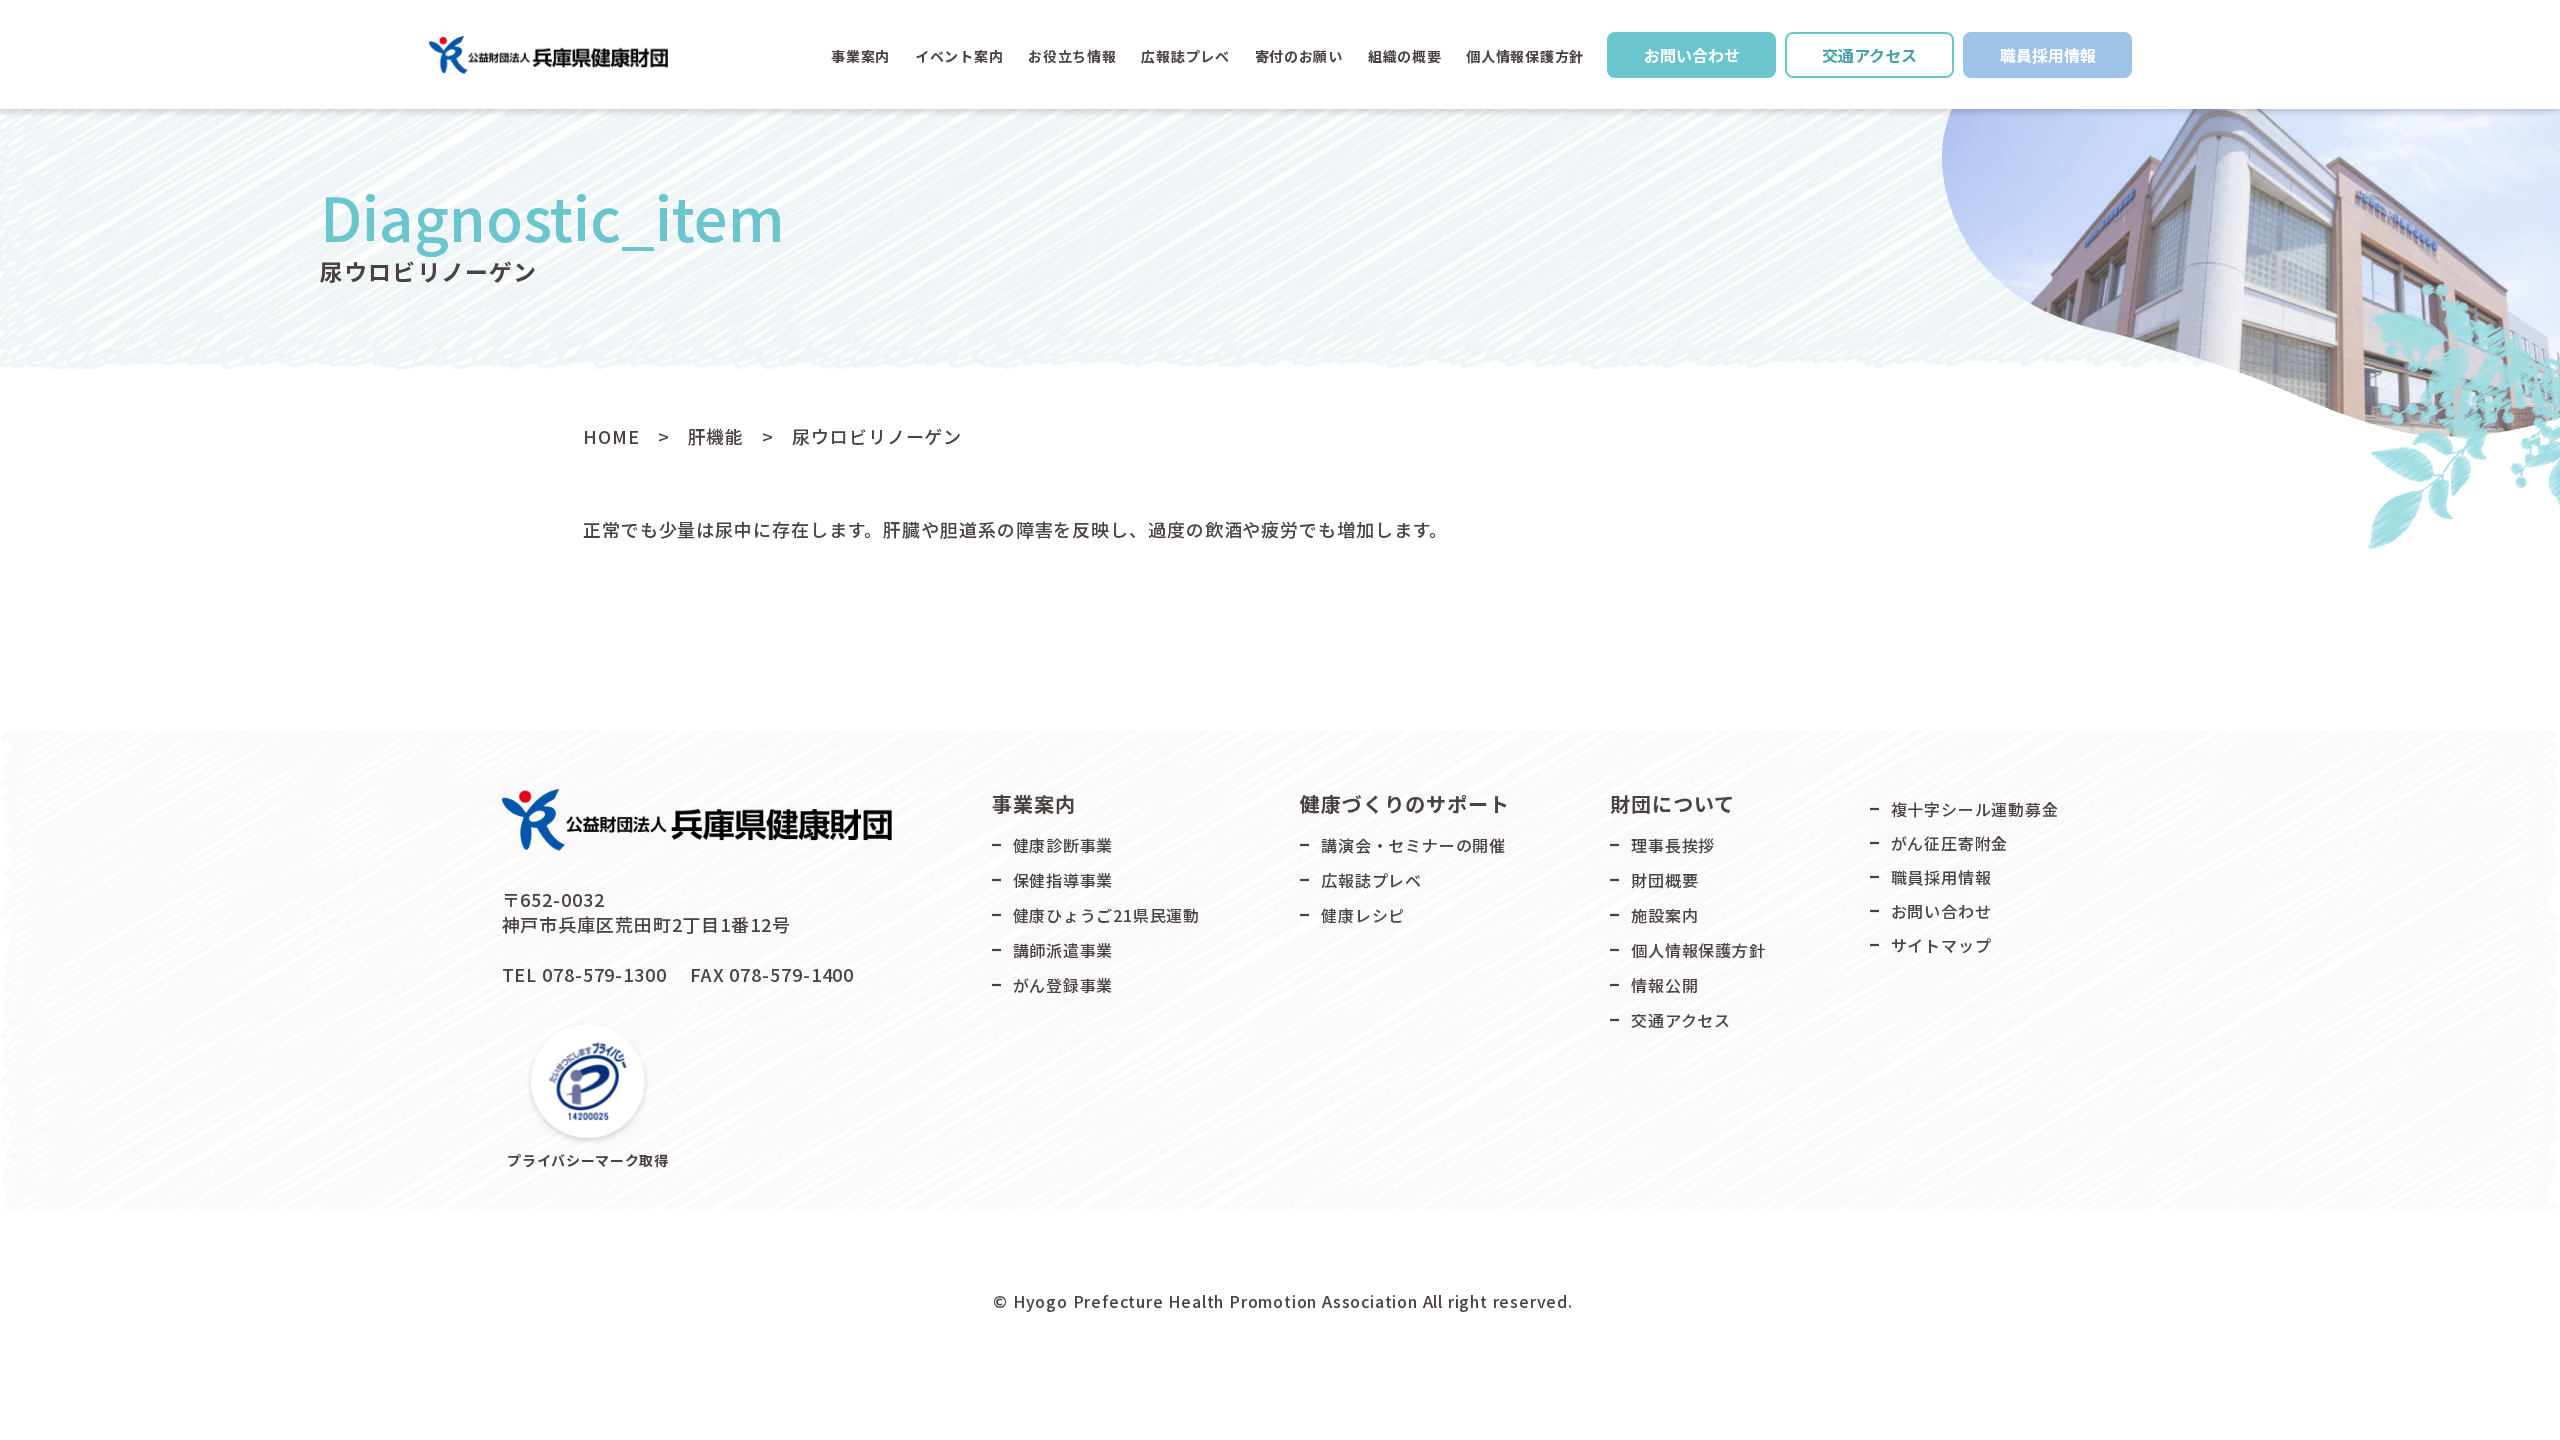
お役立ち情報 (1072, 56)
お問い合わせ (1692, 55)
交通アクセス (1869, 55)
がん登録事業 (1063, 985)
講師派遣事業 (1063, 950)
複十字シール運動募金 (1975, 809)
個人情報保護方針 (1525, 56)
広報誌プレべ (1185, 56)
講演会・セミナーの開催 (1413, 845)
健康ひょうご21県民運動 (1107, 915)
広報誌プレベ (1371, 880)
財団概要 (1664, 880)
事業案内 (860, 56)
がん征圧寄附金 (1950, 843)
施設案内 (1664, 915)
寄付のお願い (1299, 56)
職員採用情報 (2048, 55)
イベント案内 (959, 56)
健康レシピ (1363, 915)
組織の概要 (1405, 56)
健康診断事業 (1063, 845)
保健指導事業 (1063, 880)
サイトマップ (1941, 945)
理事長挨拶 (1673, 845)
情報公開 (1664, 985)
